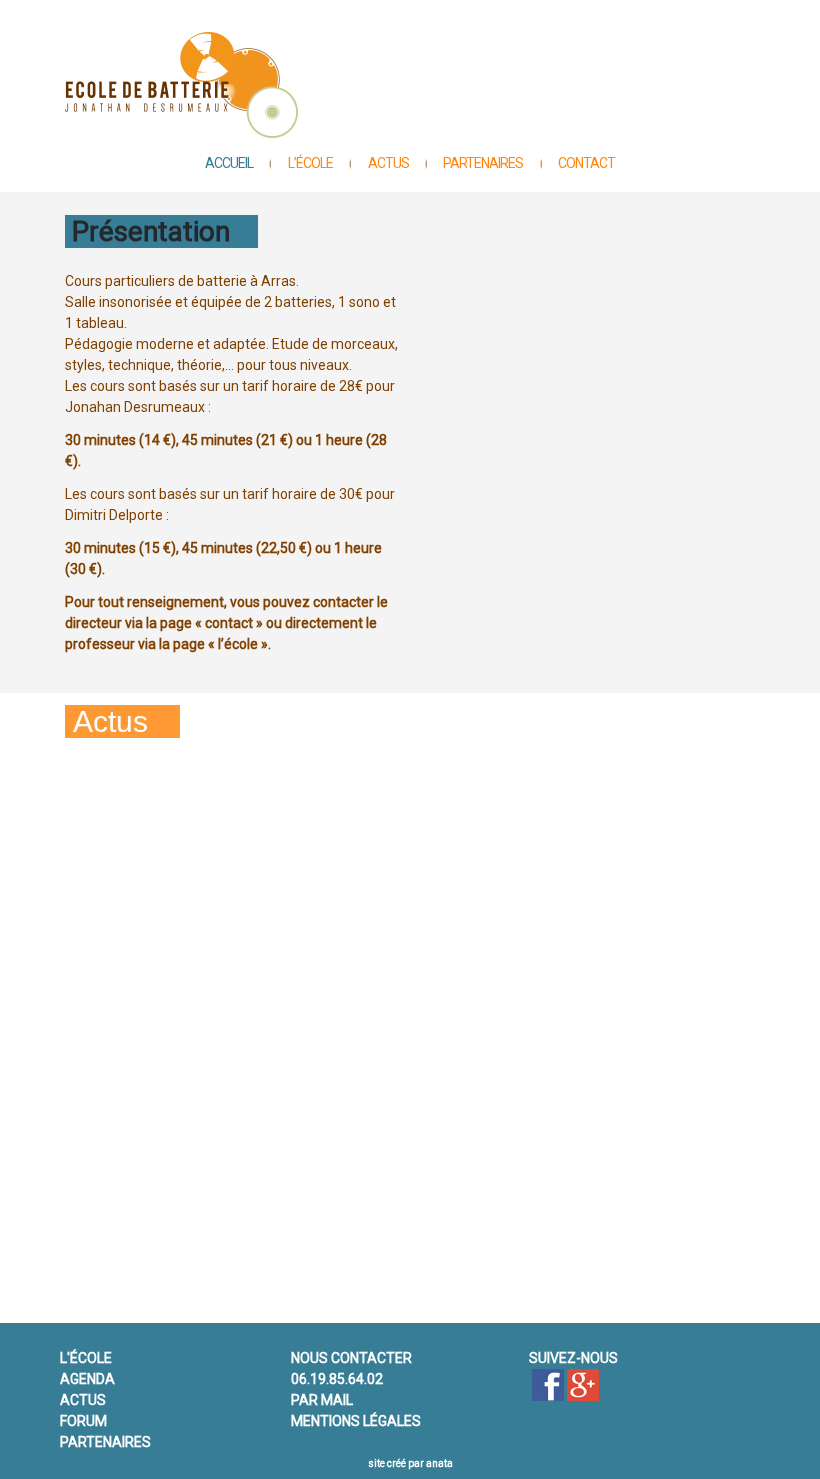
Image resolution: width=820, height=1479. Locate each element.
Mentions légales (356, 1421)
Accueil (229, 163)
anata (439, 1463)
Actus (388, 163)
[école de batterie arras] (548, 1385)
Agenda (87, 1379)
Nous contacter (351, 1358)
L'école (86, 1358)
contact (586, 163)
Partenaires (483, 163)
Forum (83, 1421)
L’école (310, 163)
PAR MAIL (322, 1400)
